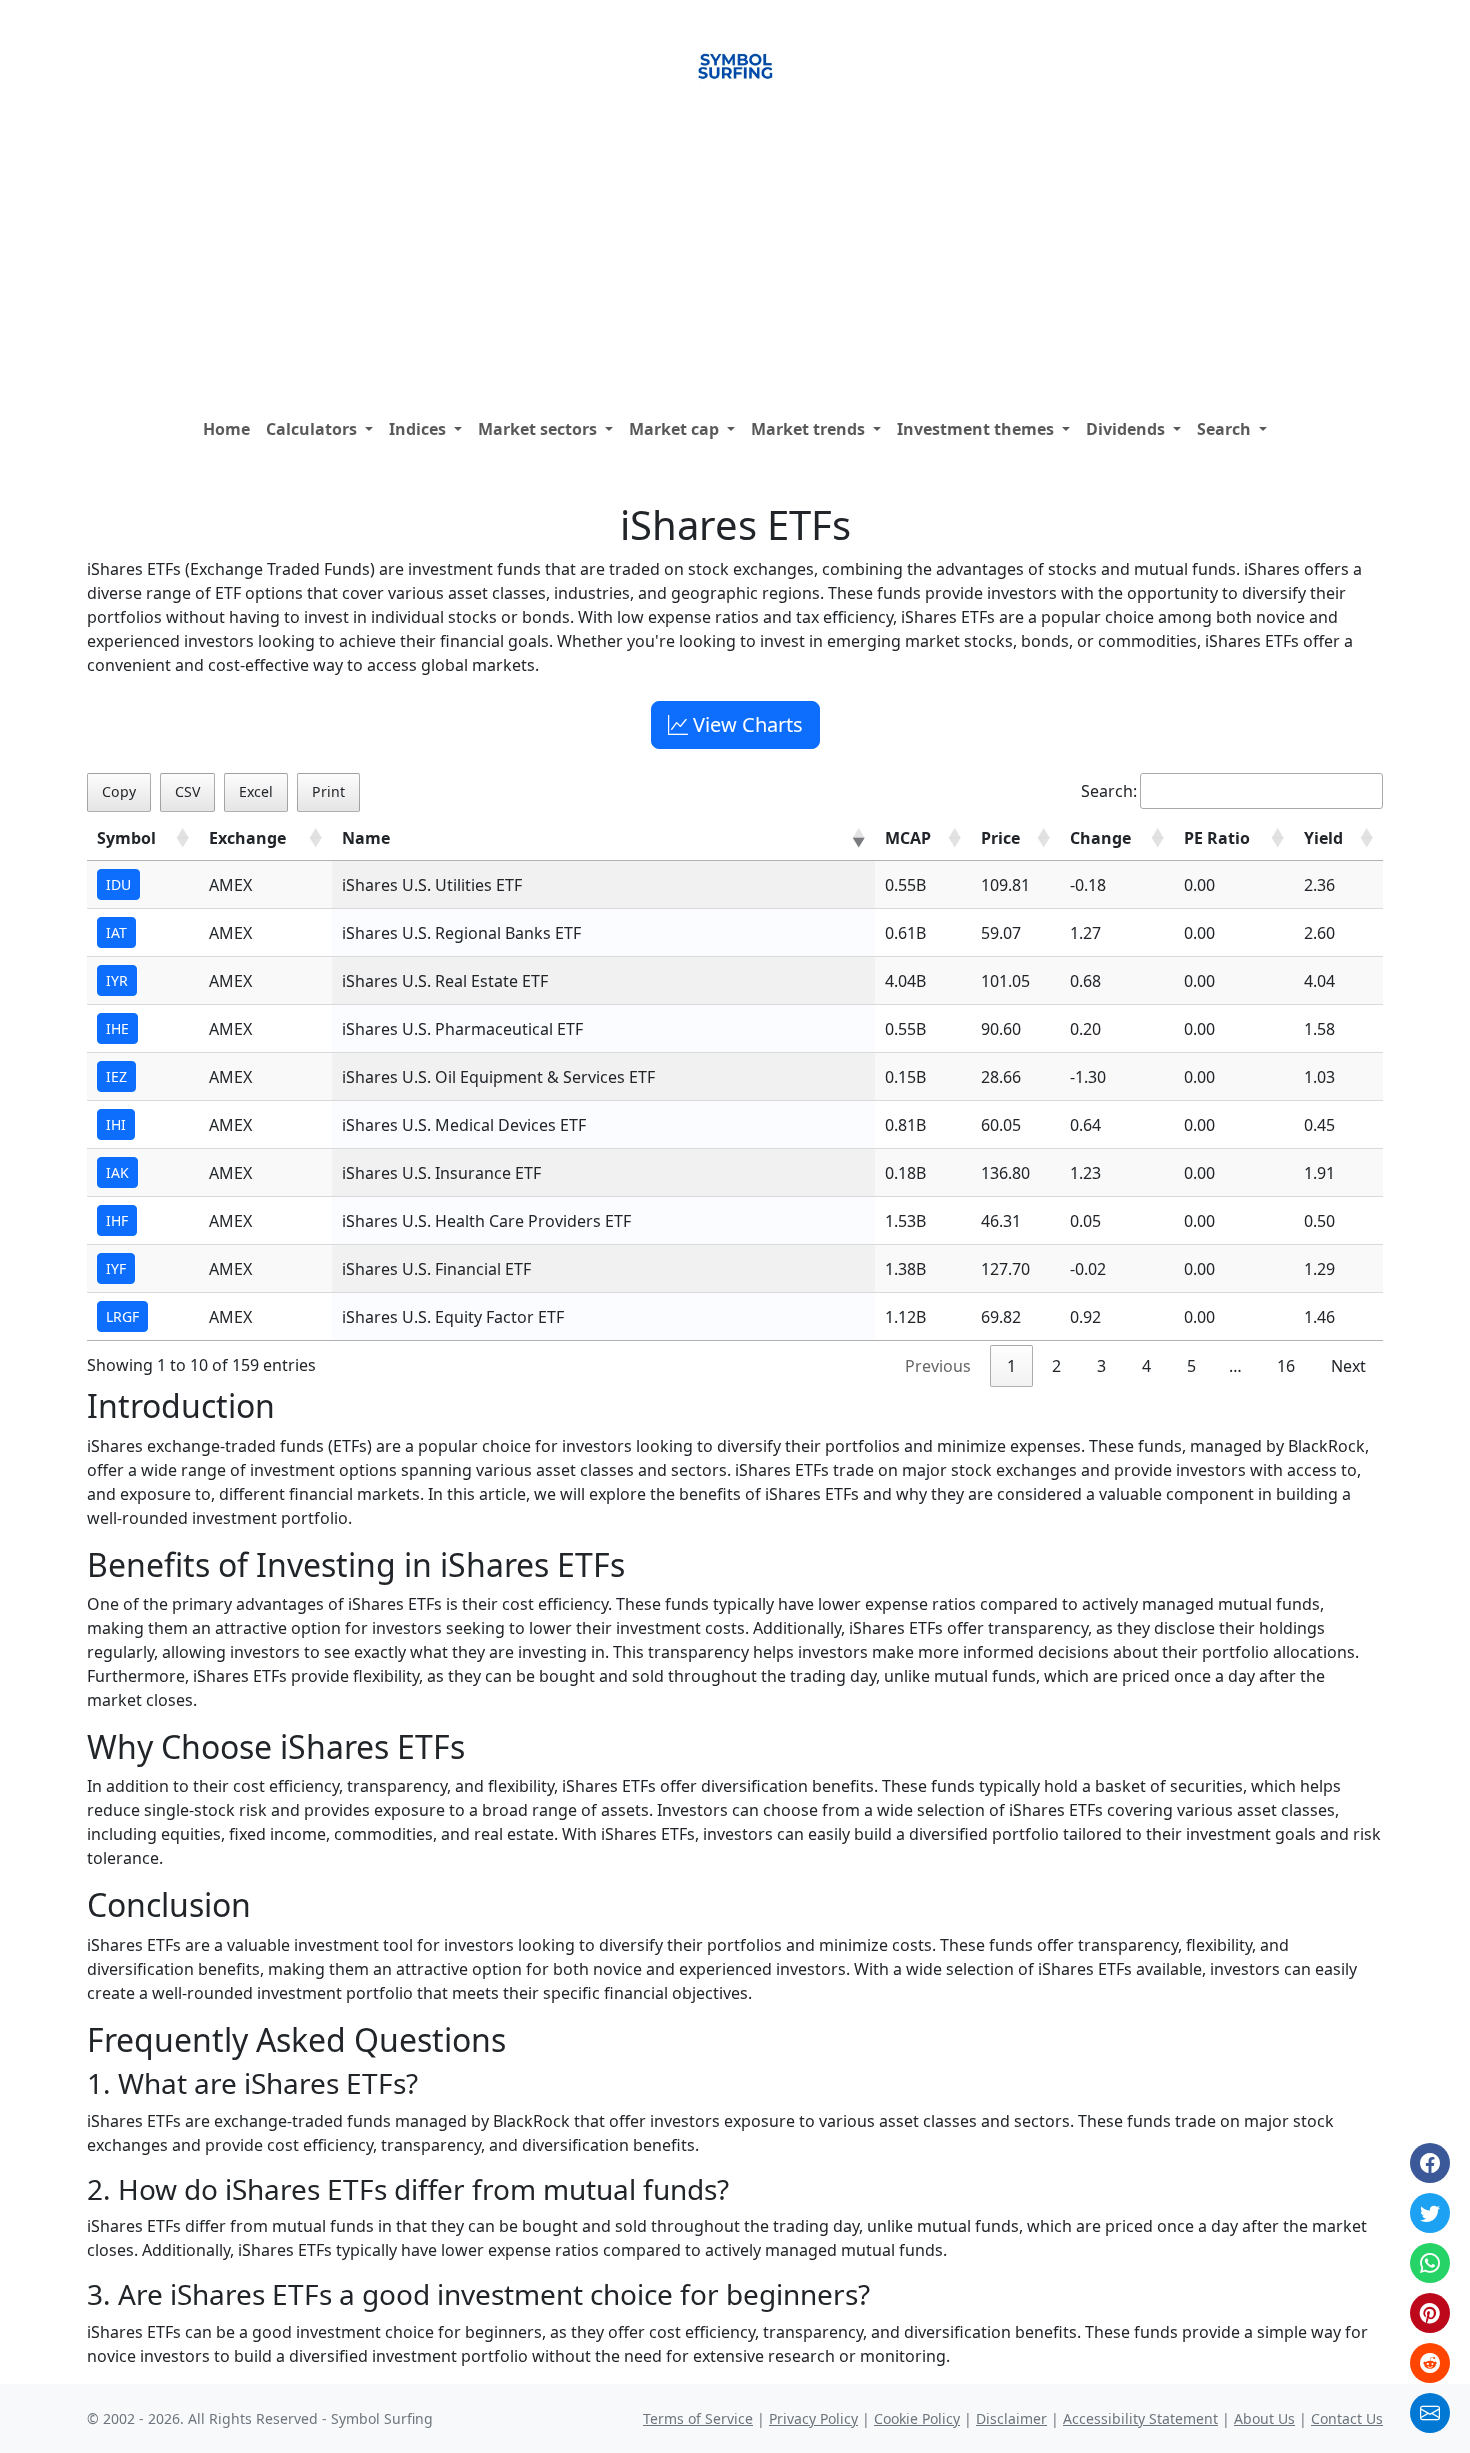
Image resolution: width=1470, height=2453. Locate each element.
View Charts (745, 724)
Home (226, 429)
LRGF (122, 1316)
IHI (116, 1124)
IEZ (116, 1076)
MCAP (908, 838)
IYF (116, 1268)
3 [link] (1101, 1366)
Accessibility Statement (1140, 2418)
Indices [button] (419, 429)
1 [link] (1011, 1366)
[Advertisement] (735, 259)
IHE (117, 1028)
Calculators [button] (313, 429)
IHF (117, 1220)
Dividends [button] (1127, 429)
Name (366, 838)
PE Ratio (1217, 838)
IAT (116, 932)
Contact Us (1347, 2418)
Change (1100, 838)
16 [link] (1286, 1366)
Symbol (126, 838)
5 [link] (1191, 1366)
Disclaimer (1011, 2418)
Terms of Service (698, 2418)
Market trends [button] (810, 429)
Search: (1109, 791)
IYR (117, 980)
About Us (1264, 2418)
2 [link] (1056, 1366)
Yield (1323, 838)
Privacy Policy (813, 2418)
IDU (118, 884)
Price (1000, 838)
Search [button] (1226, 429)
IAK (117, 1172)
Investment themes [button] (977, 429)
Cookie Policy (917, 2418)
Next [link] (1348, 1366)
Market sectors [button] (539, 429)
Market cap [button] (676, 429)
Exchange (247, 838)
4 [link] (1146, 1366)
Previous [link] (938, 1366)
